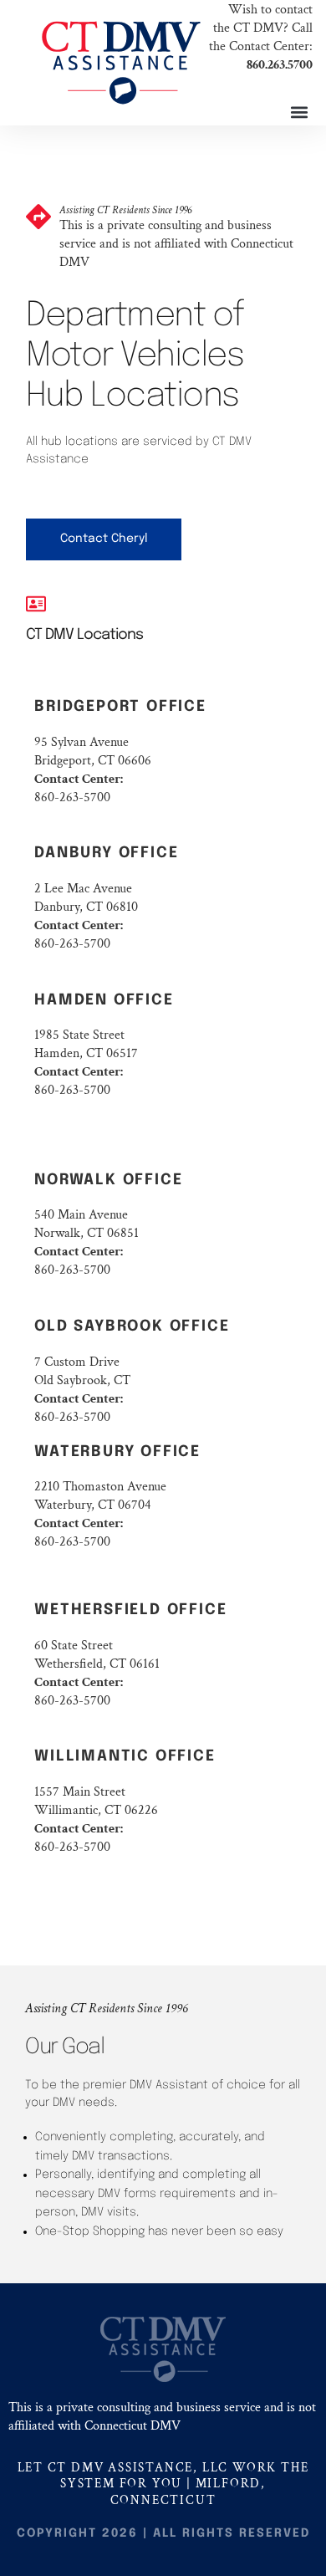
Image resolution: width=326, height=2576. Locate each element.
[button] (299, 112)
